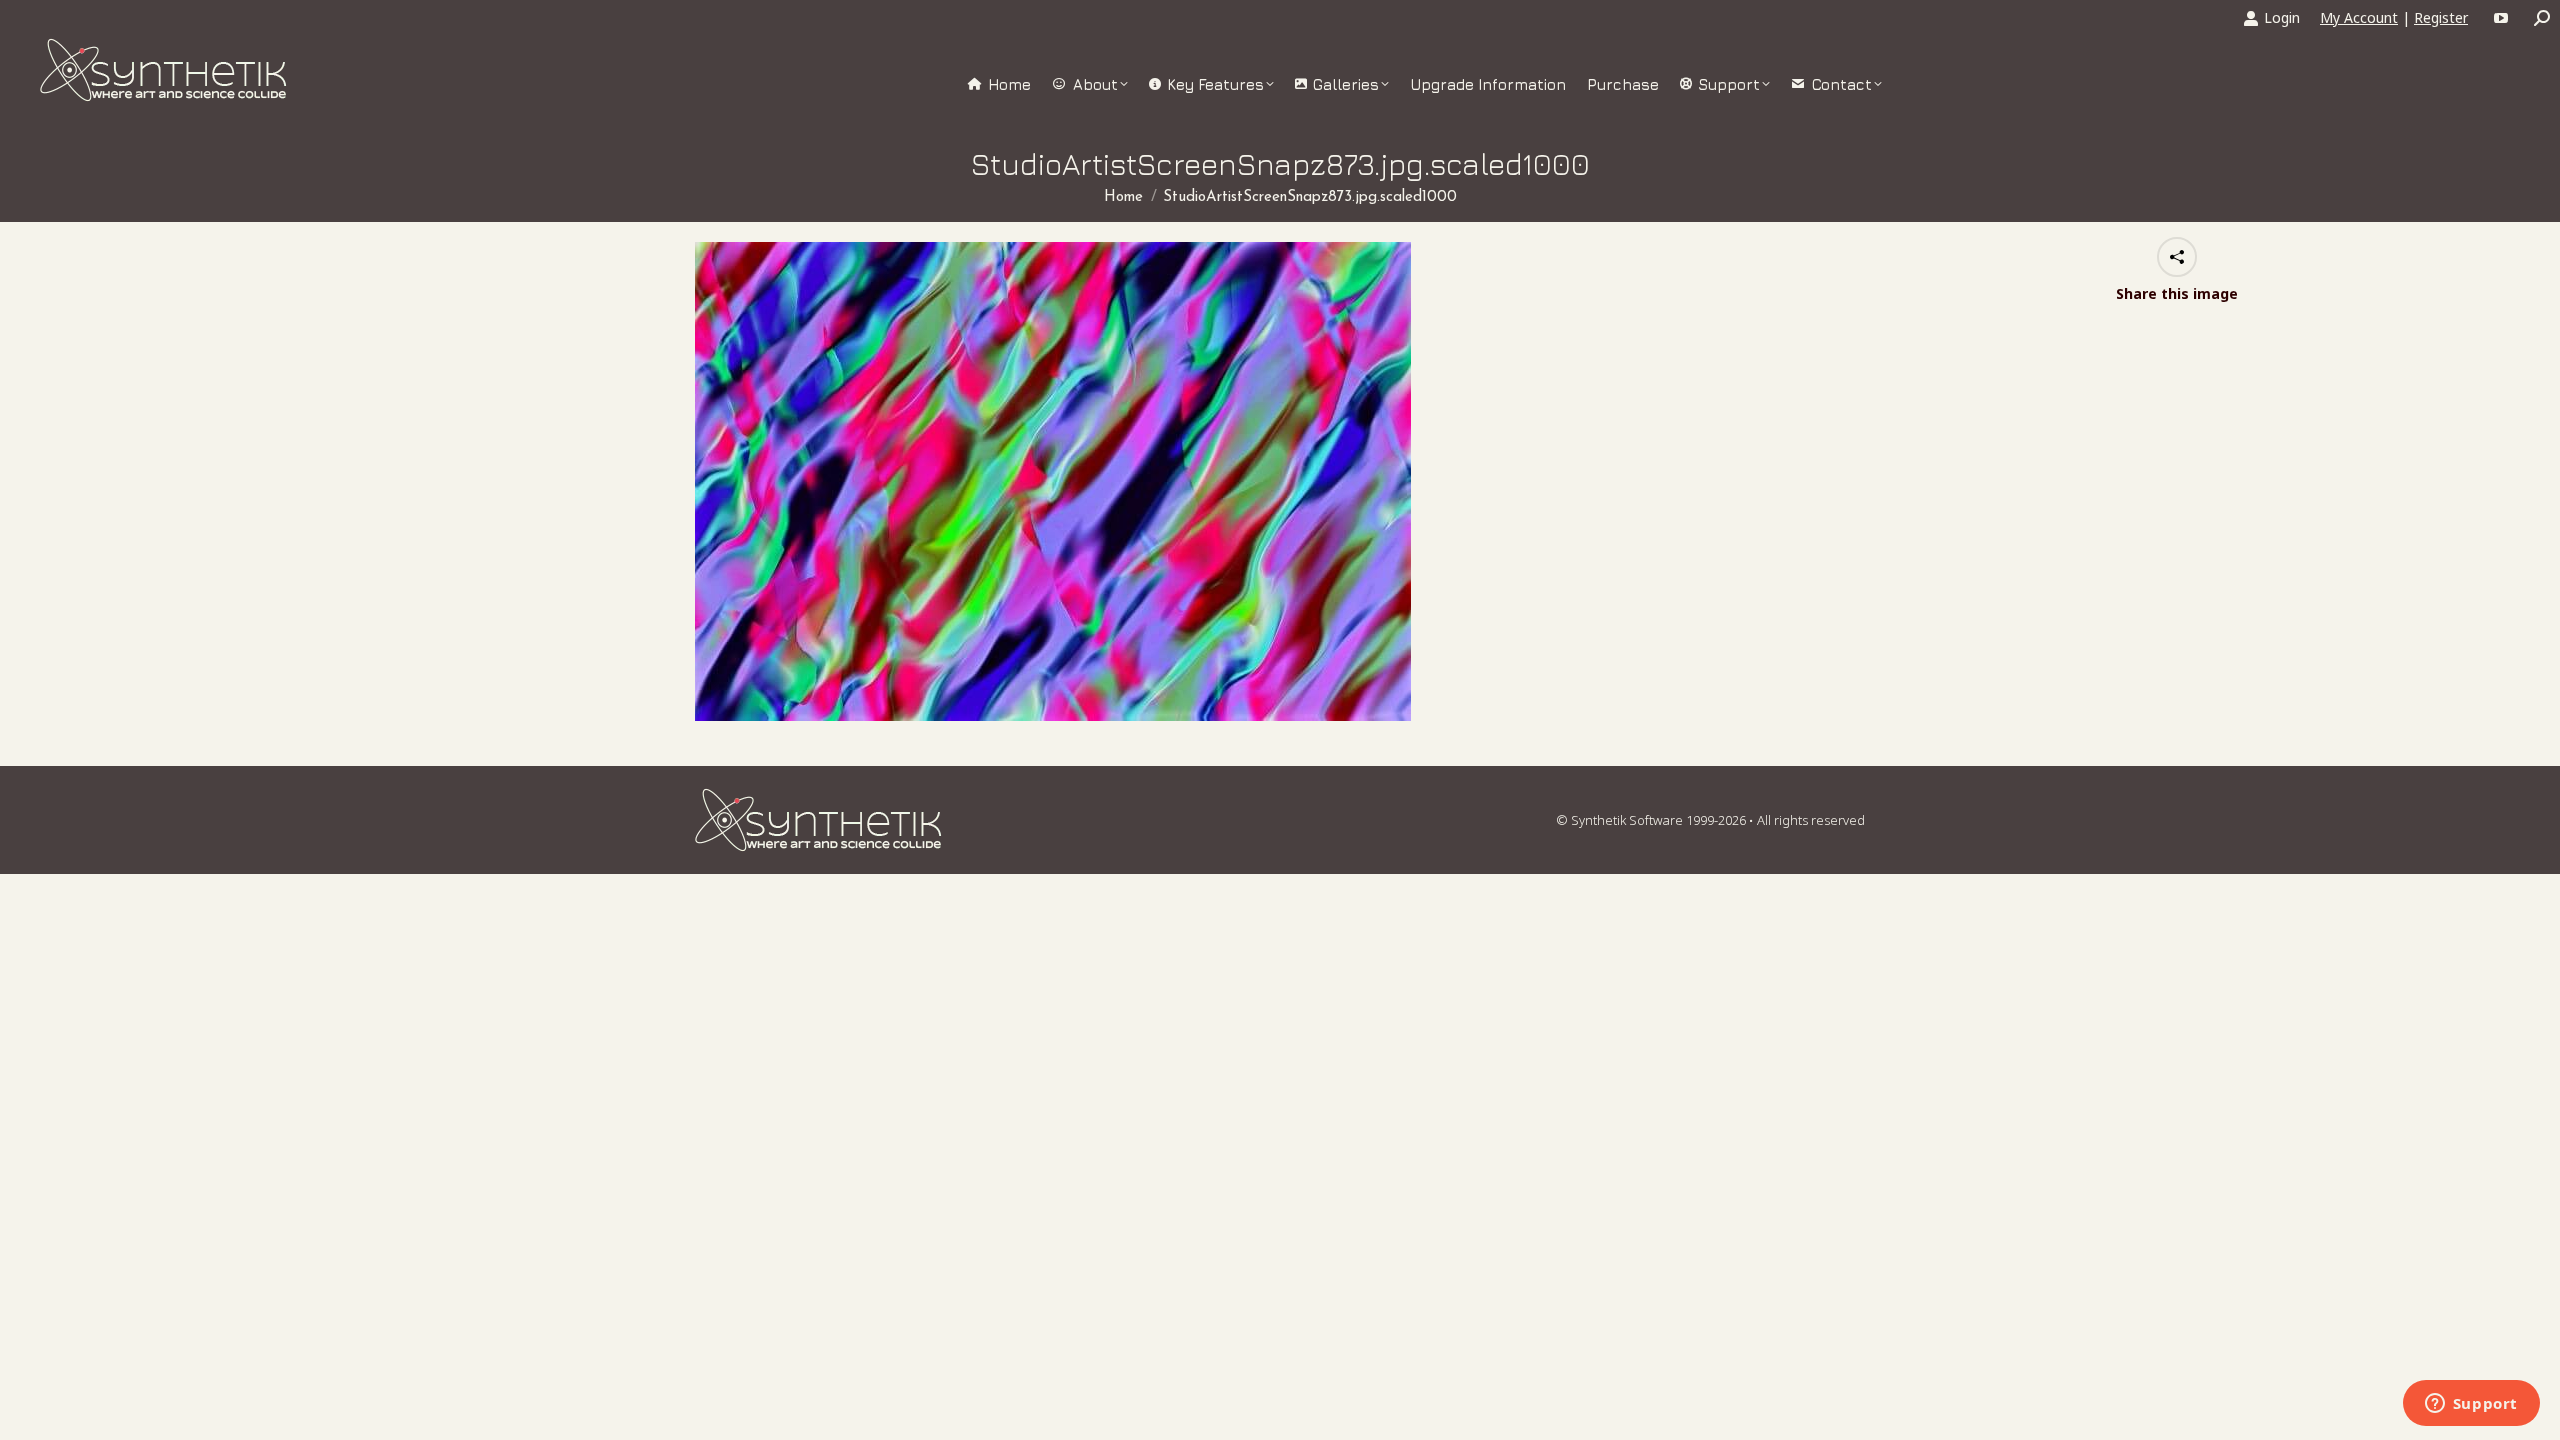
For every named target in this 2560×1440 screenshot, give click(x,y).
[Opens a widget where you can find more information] (2471, 1405)
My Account (2359, 17)
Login (2282, 17)
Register (2441, 17)
